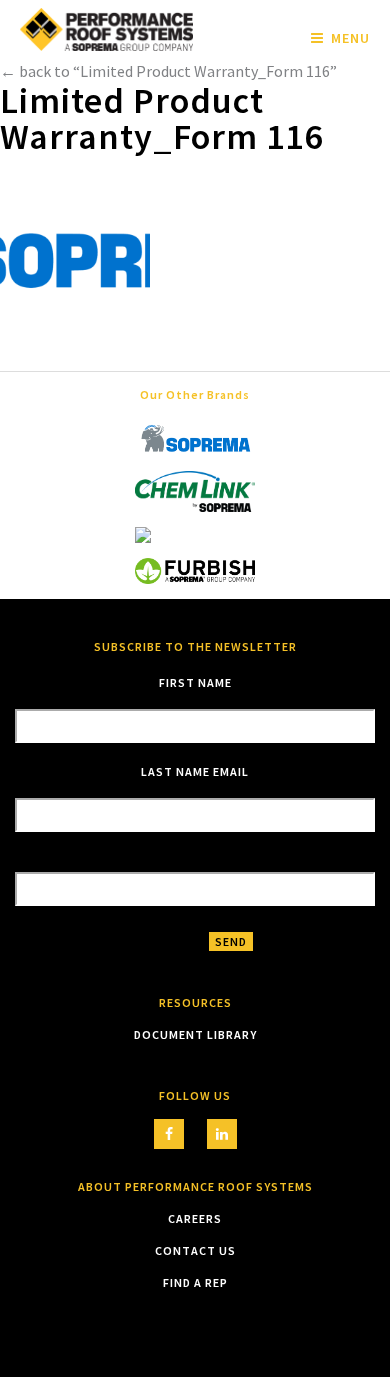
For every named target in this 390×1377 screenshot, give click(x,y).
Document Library (195, 1034)
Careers (195, 1218)
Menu (350, 38)
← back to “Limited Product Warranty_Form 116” (168, 71)
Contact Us (195, 1250)
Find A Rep (195, 1282)
